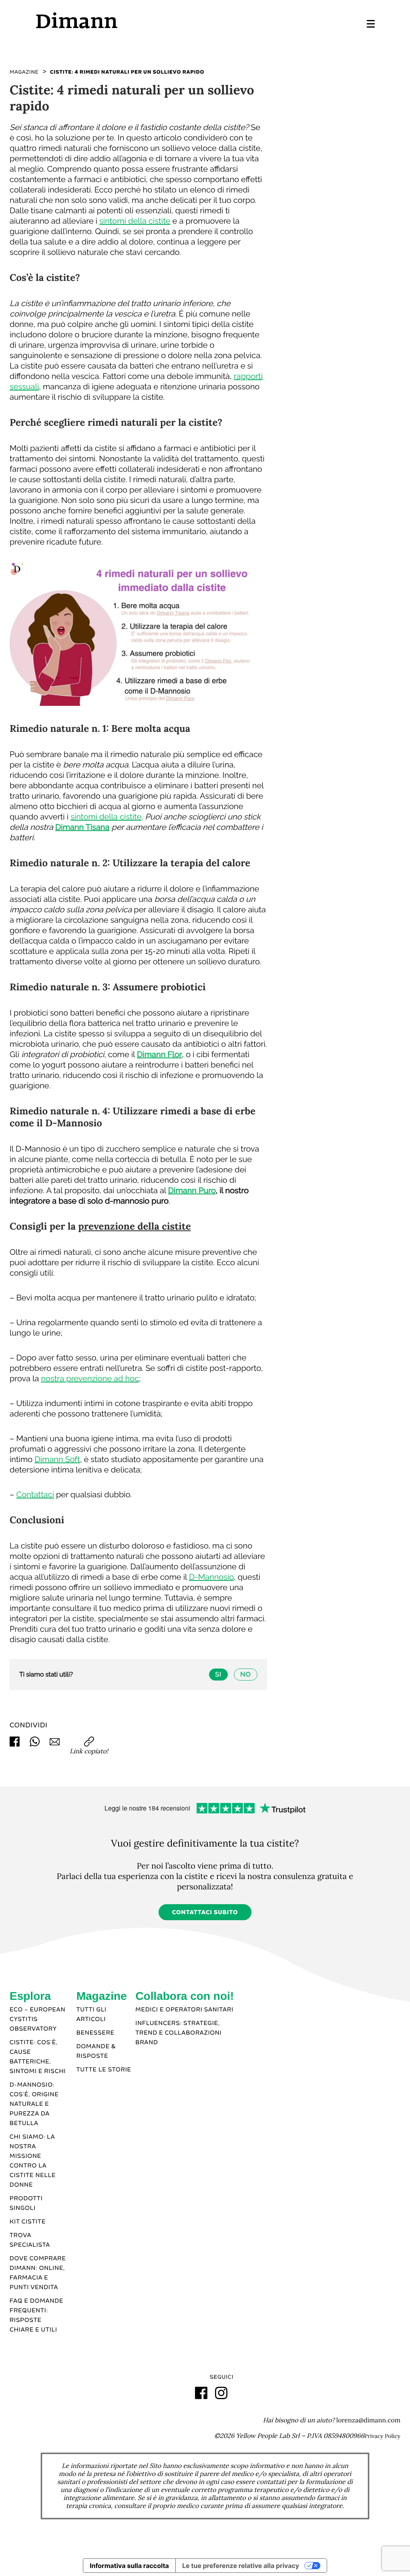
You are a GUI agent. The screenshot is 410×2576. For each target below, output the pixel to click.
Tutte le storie (104, 2070)
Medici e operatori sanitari (184, 2010)
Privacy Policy (382, 2436)
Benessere (95, 2033)
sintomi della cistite (135, 221)
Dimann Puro (192, 1190)
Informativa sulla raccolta (129, 2566)
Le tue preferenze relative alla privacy (241, 2566)
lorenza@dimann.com (368, 2420)
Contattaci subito (205, 1913)
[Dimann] (120, 20)
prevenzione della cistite (134, 1226)
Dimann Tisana (82, 827)
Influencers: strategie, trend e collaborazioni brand (178, 2033)
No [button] (245, 1674)
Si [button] (219, 1674)
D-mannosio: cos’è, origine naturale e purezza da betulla (34, 2104)
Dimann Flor (160, 1054)
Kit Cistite (28, 2222)
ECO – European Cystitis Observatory (37, 2019)
